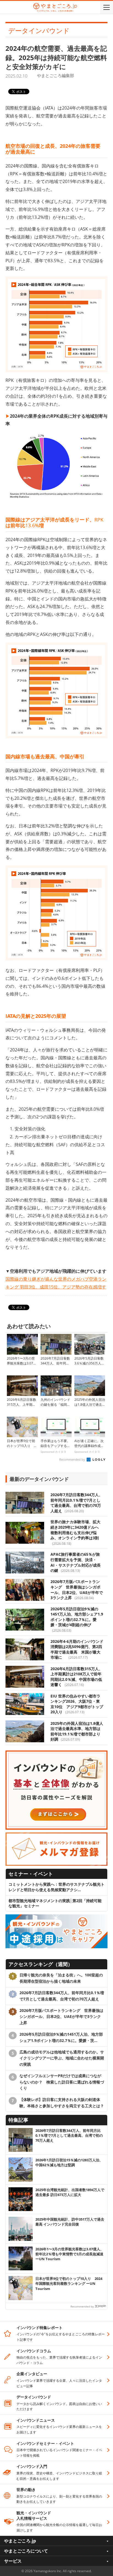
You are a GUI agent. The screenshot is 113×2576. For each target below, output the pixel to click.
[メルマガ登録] (56, 1835)
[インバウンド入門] (56, 1753)
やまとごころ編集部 (56, 75)
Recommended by (73, 1459)
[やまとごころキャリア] (56, 1917)
